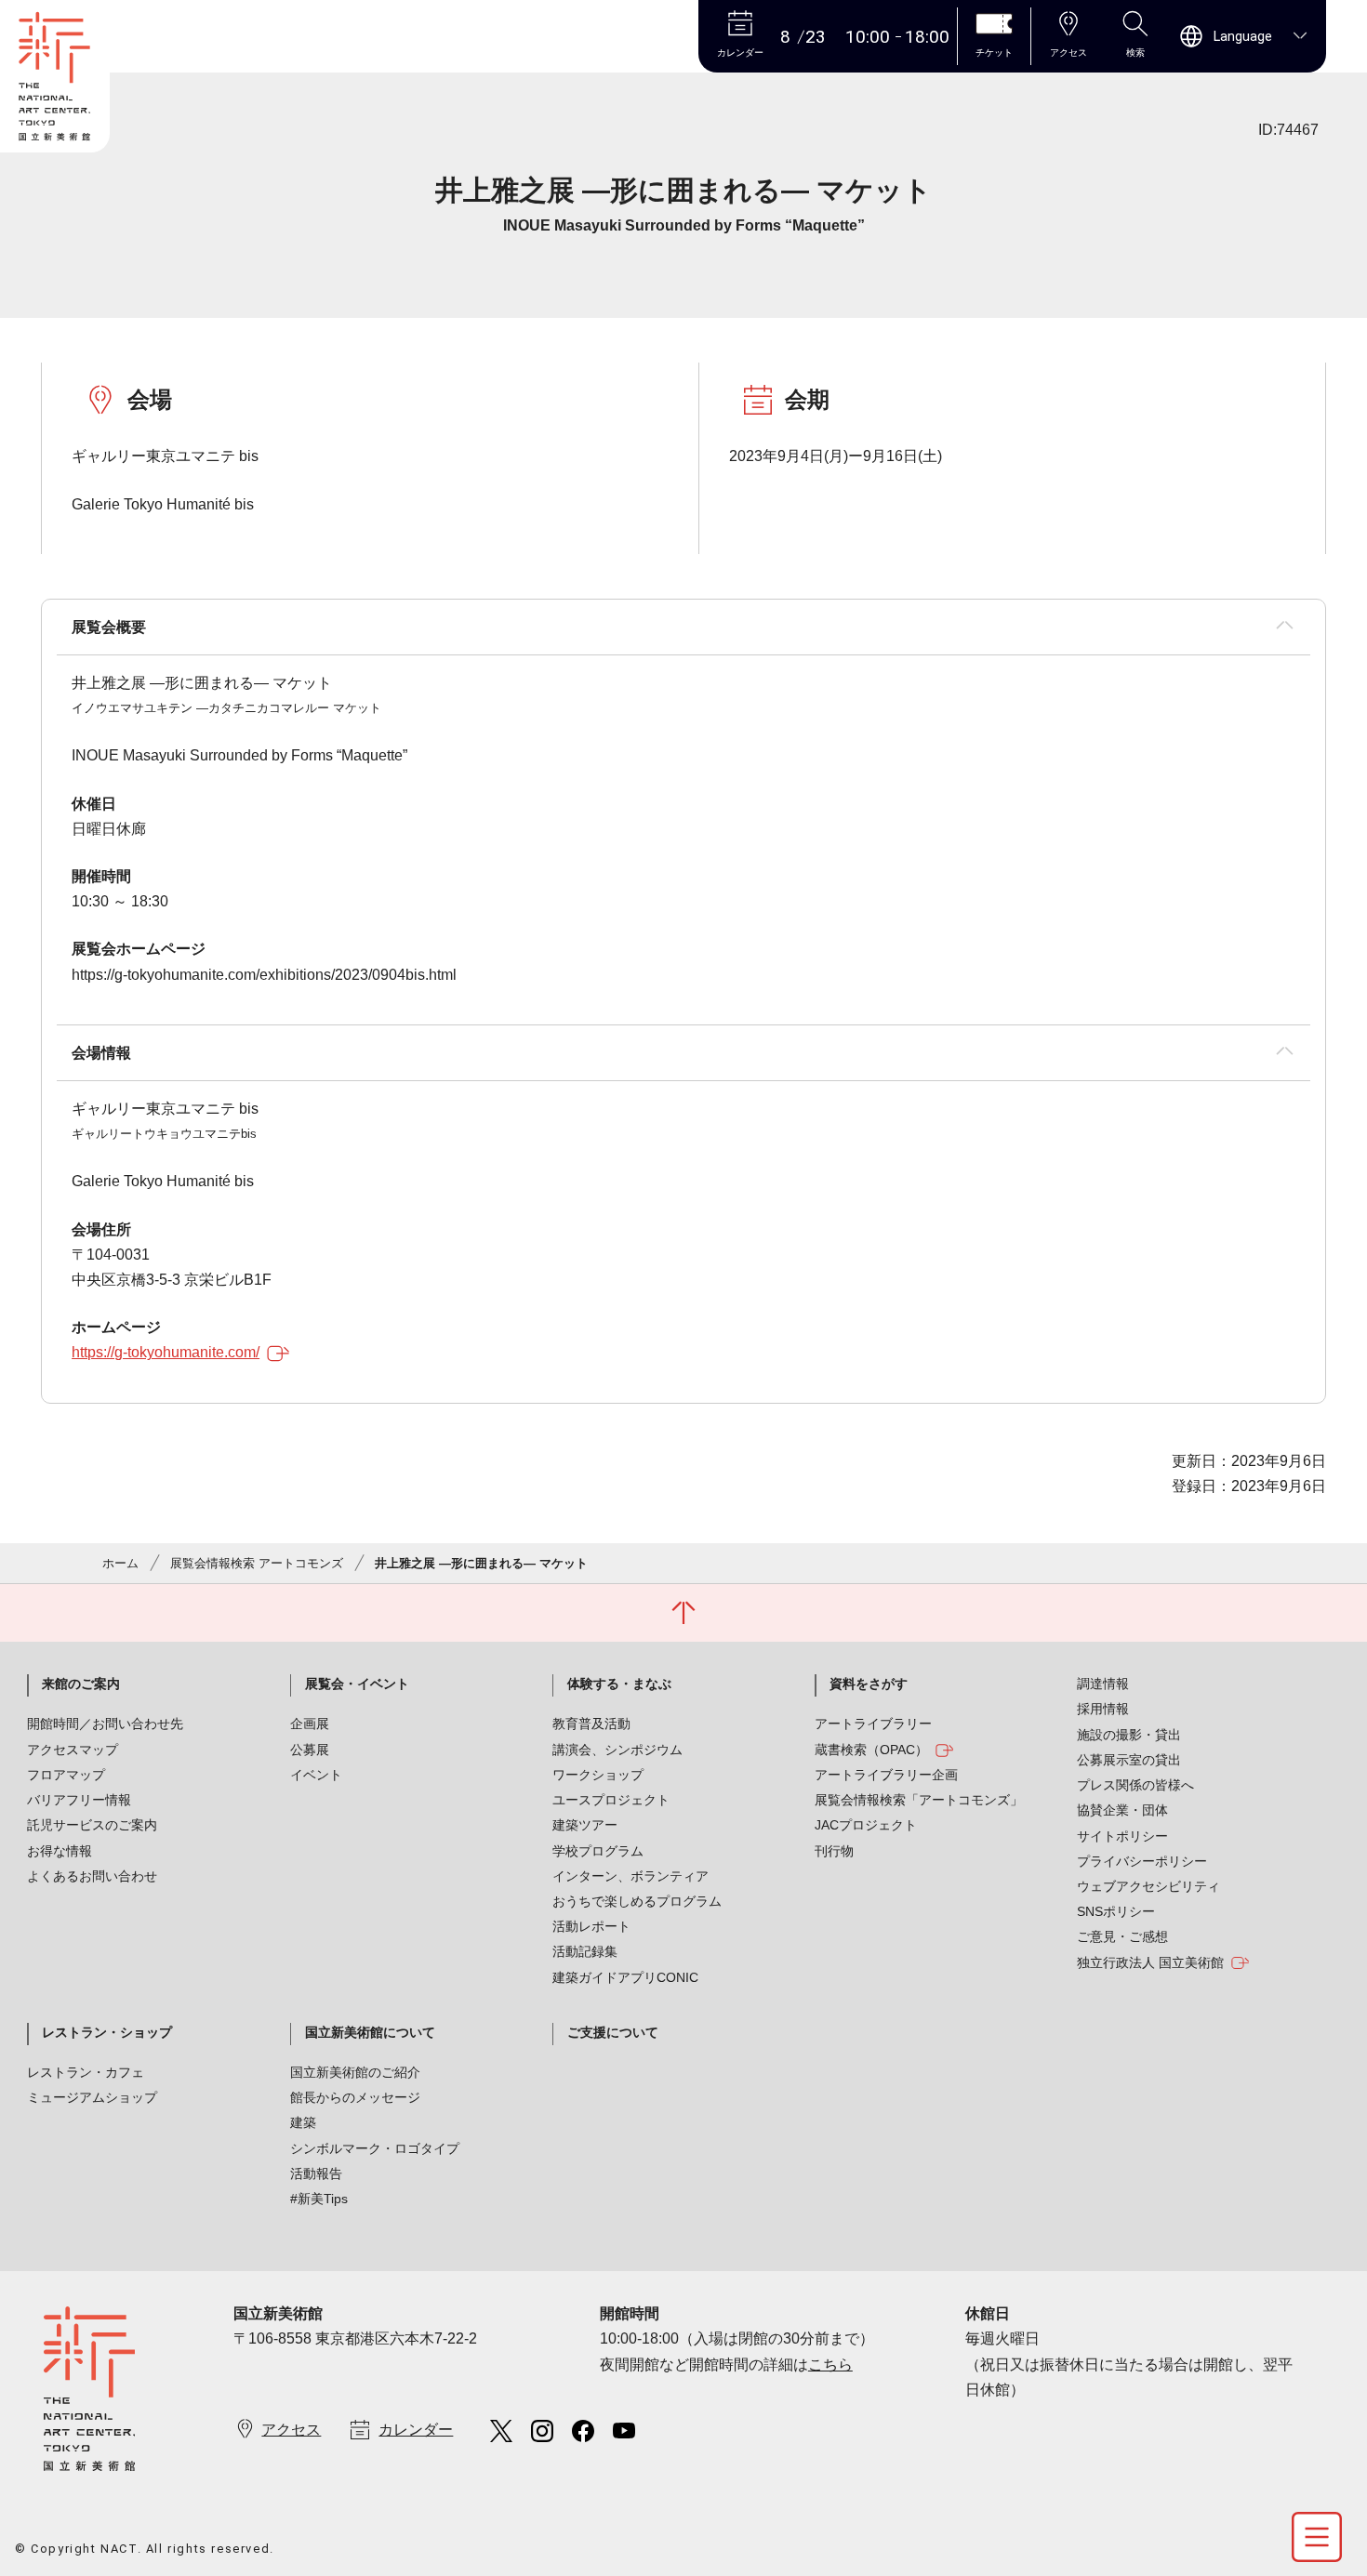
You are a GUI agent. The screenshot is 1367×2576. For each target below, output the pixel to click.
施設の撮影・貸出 (1129, 1735)
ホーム (120, 1563)
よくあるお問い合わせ (92, 1876)
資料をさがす (869, 1684)
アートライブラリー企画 (886, 1775)
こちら (830, 2365)
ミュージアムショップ (92, 2097)
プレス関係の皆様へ (1135, 1785)
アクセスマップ (73, 1750)
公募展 (310, 1750)
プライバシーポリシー (1142, 1861)
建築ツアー (585, 1825)
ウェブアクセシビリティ (1148, 1886)
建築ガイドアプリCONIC (625, 1977)
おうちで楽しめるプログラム (637, 1901)
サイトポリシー (1122, 1836)
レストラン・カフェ (86, 2072)
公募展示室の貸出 (1129, 1760)
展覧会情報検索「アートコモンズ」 (919, 1800)
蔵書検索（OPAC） (871, 1750)
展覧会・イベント (357, 1684)
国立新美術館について (370, 2032)
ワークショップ (598, 1775)
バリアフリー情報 (79, 1800)
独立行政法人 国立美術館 (1150, 1962)
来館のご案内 (81, 1684)
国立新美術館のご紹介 (355, 2072)
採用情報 (1103, 1709)
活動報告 (316, 2173)
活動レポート (591, 1926)
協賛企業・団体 (1122, 1810)
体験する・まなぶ (619, 1684)
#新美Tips (319, 2199)
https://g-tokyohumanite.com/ (166, 1352)
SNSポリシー (1116, 1911)
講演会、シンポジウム (617, 1750)
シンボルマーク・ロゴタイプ (375, 2148)
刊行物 (834, 1851)
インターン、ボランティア (630, 1876)
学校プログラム (598, 1851)
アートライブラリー (873, 1724)
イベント (316, 1775)
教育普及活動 (591, 1724)
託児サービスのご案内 (92, 1825)
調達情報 (1103, 1684)
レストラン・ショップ (107, 2032)
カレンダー (416, 2430)
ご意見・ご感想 (1122, 1936)
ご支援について (613, 2032)
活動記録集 (585, 1951)
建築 (303, 2122)
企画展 (310, 1724)
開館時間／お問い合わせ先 (105, 1724)
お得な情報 (60, 1851)
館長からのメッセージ (355, 2097)
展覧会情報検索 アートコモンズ (257, 1563)
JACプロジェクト (866, 1825)
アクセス (291, 2430)
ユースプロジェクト (611, 1800)
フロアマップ (66, 1775)
